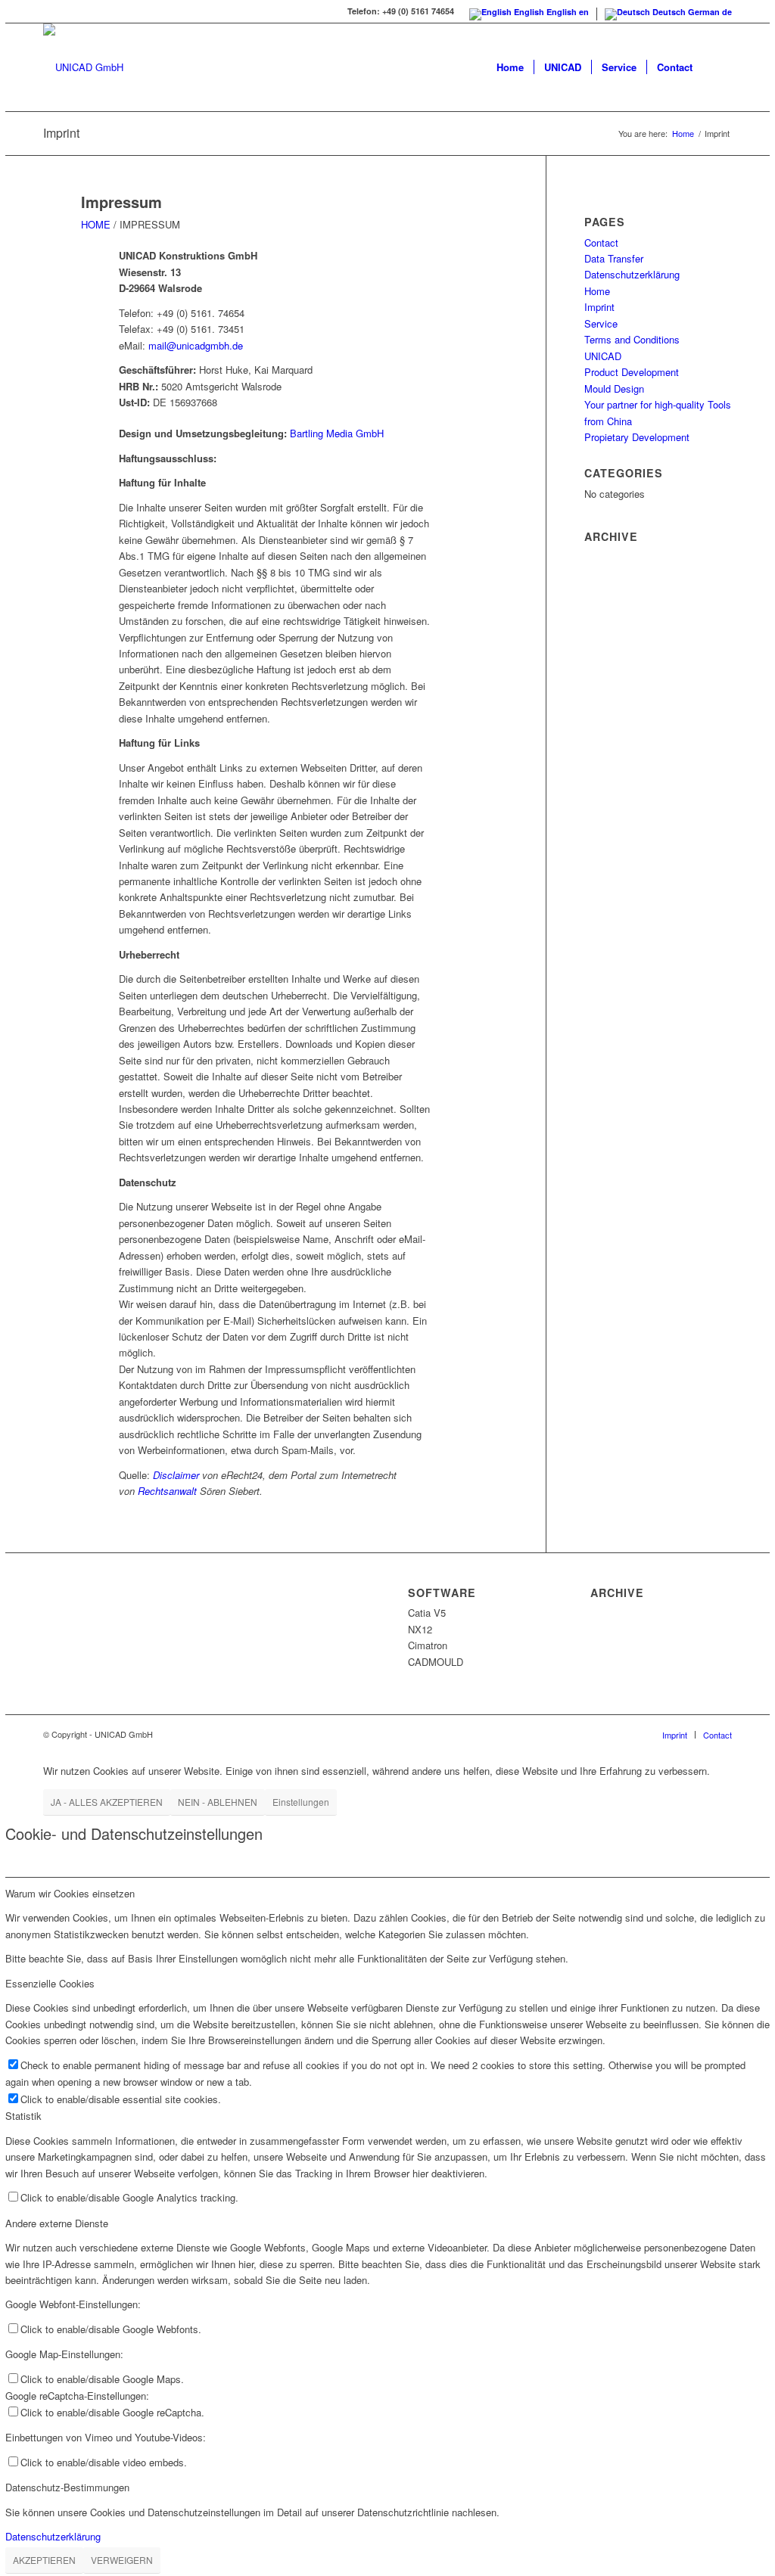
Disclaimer (176, 1475)
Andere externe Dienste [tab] (57, 2223)
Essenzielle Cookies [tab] (50, 1983)
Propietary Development (637, 437)
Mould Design (614, 388)
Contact (601, 242)
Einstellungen (301, 1802)
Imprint (61, 133)
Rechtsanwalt (167, 1491)
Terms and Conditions (632, 339)
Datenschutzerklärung (632, 274)
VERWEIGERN (122, 2560)
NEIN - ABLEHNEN (218, 1802)
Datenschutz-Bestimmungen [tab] (67, 2487)
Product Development (632, 372)
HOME (96, 224)
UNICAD (603, 356)
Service (601, 323)
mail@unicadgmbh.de (196, 345)
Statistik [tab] (23, 2116)
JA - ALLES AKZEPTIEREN (107, 1802)
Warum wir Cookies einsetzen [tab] (70, 1893)
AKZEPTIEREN (44, 2560)
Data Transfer (614, 258)
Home (597, 291)
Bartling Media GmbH (337, 433)
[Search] (717, 67)
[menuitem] (510, 67)
